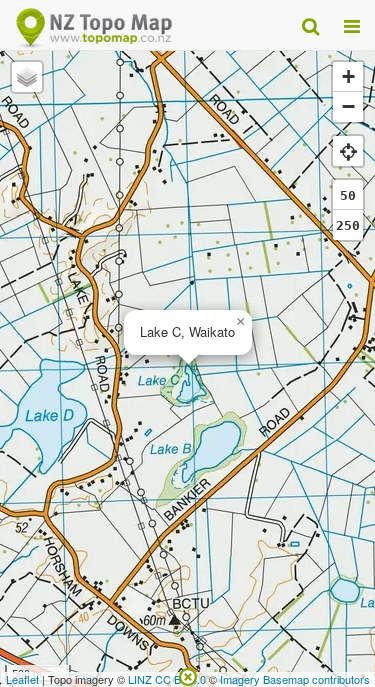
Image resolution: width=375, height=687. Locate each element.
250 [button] (348, 225)
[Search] (310, 25)
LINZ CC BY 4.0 (167, 679)
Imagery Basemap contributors (295, 679)
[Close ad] (188, 675)
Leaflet (22, 679)
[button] (240, 322)
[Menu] (352, 25)
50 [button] (348, 195)
